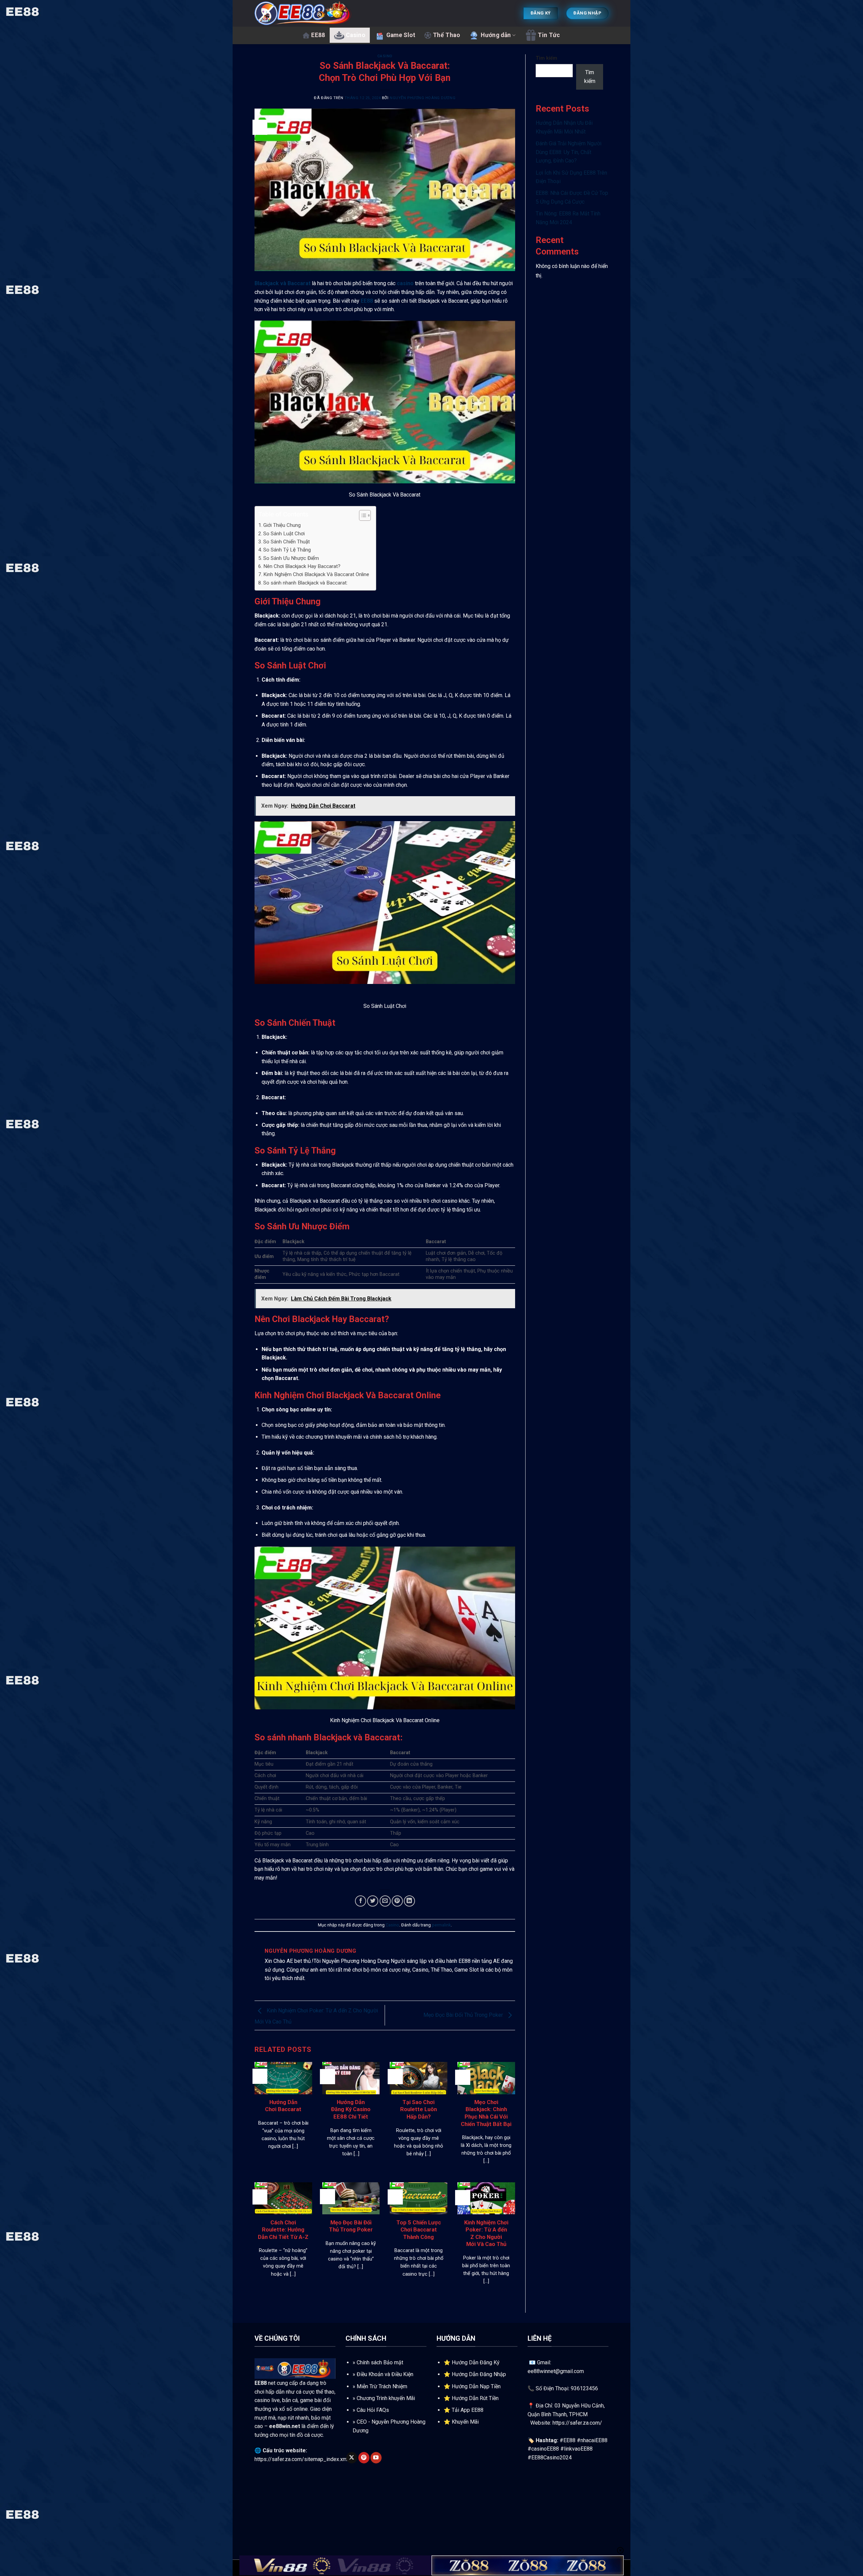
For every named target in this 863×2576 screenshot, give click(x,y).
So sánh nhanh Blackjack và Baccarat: (305, 583)
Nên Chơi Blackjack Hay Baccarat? (302, 566)
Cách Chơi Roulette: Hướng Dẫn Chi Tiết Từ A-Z (283, 2230)
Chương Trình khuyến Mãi (386, 2398)
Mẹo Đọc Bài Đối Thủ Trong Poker (464, 2015)
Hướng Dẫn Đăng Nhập (479, 2374)
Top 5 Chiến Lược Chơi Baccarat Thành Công (419, 2230)
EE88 (318, 35)
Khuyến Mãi (465, 2422)
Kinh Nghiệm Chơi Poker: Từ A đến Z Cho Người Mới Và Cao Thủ (486, 2234)
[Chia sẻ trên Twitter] (373, 1901)
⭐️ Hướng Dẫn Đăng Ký (472, 2362)
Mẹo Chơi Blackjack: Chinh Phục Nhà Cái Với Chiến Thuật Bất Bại (486, 2113)
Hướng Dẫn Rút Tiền (475, 2398)
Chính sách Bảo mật (380, 2362)
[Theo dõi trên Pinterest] (364, 2458)
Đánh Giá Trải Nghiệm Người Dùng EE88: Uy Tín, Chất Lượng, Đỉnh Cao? (569, 152)
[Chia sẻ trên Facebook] (361, 1901)
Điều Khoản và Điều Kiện (385, 2374)
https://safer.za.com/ (577, 2423)
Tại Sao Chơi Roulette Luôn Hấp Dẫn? (419, 2109)
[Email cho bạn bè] (385, 1901)
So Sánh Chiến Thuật (287, 542)
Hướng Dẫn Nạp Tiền (476, 2386)
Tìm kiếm (546, 58)
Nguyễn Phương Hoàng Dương (423, 98)
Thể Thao (447, 35)
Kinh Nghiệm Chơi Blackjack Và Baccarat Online (316, 574)
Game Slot (401, 35)
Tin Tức (549, 35)
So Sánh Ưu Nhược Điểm (291, 558)
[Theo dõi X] (352, 2458)
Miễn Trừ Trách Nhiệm (382, 2386)
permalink (441, 1925)
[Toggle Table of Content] (362, 515)
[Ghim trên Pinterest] (397, 1901)
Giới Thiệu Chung (282, 525)
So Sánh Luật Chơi (284, 534)
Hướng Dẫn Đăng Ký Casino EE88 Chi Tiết (351, 2109)
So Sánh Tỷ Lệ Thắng (287, 550)
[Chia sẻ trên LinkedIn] (409, 1901)
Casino (356, 35)
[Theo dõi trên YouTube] (376, 2458)
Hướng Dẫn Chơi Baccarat (283, 2106)
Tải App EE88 (468, 2410)
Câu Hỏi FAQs (373, 2410)
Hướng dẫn (496, 35)
